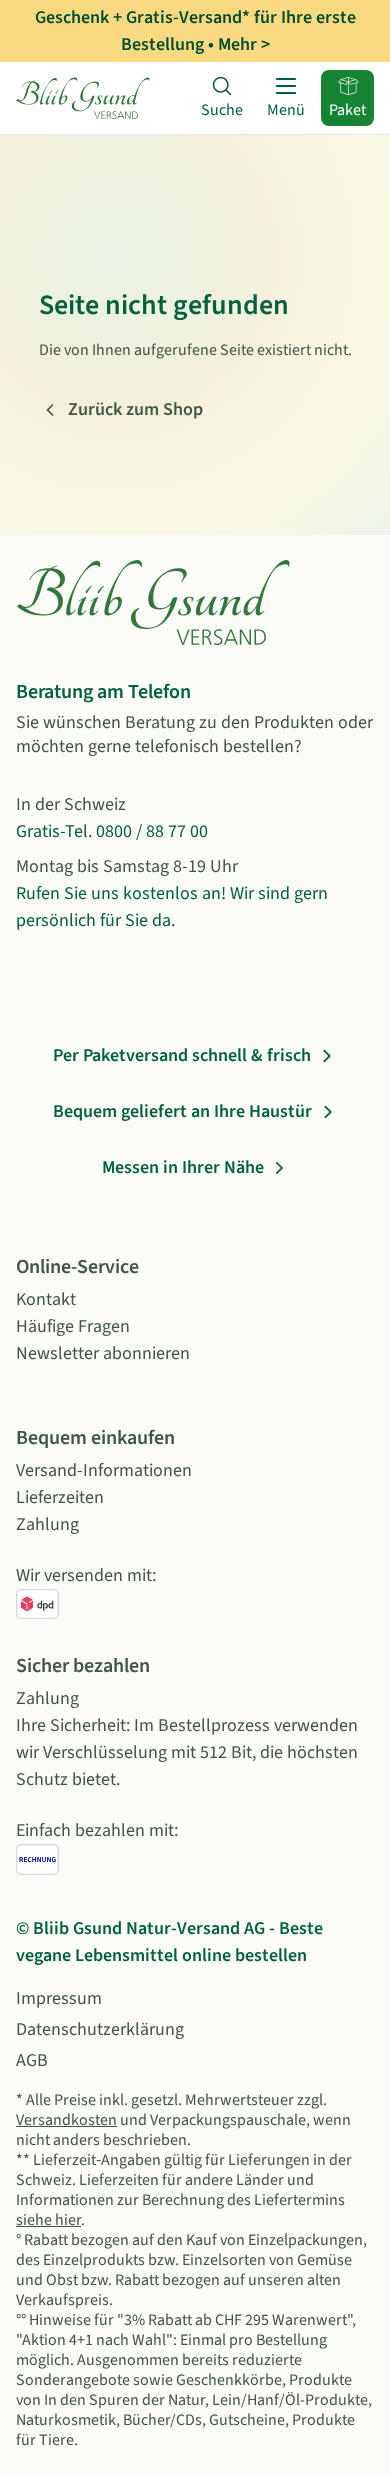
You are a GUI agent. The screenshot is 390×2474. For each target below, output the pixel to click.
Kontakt (46, 1299)
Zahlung (47, 1524)
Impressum (59, 1998)
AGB (32, 2060)
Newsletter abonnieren (103, 1353)
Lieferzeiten (60, 1497)
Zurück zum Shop (135, 409)
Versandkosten (66, 2120)
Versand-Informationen (104, 1470)
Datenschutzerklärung (100, 2029)
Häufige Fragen (73, 1326)
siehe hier (48, 2220)
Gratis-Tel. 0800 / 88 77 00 (112, 831)
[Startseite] (87, 98)
